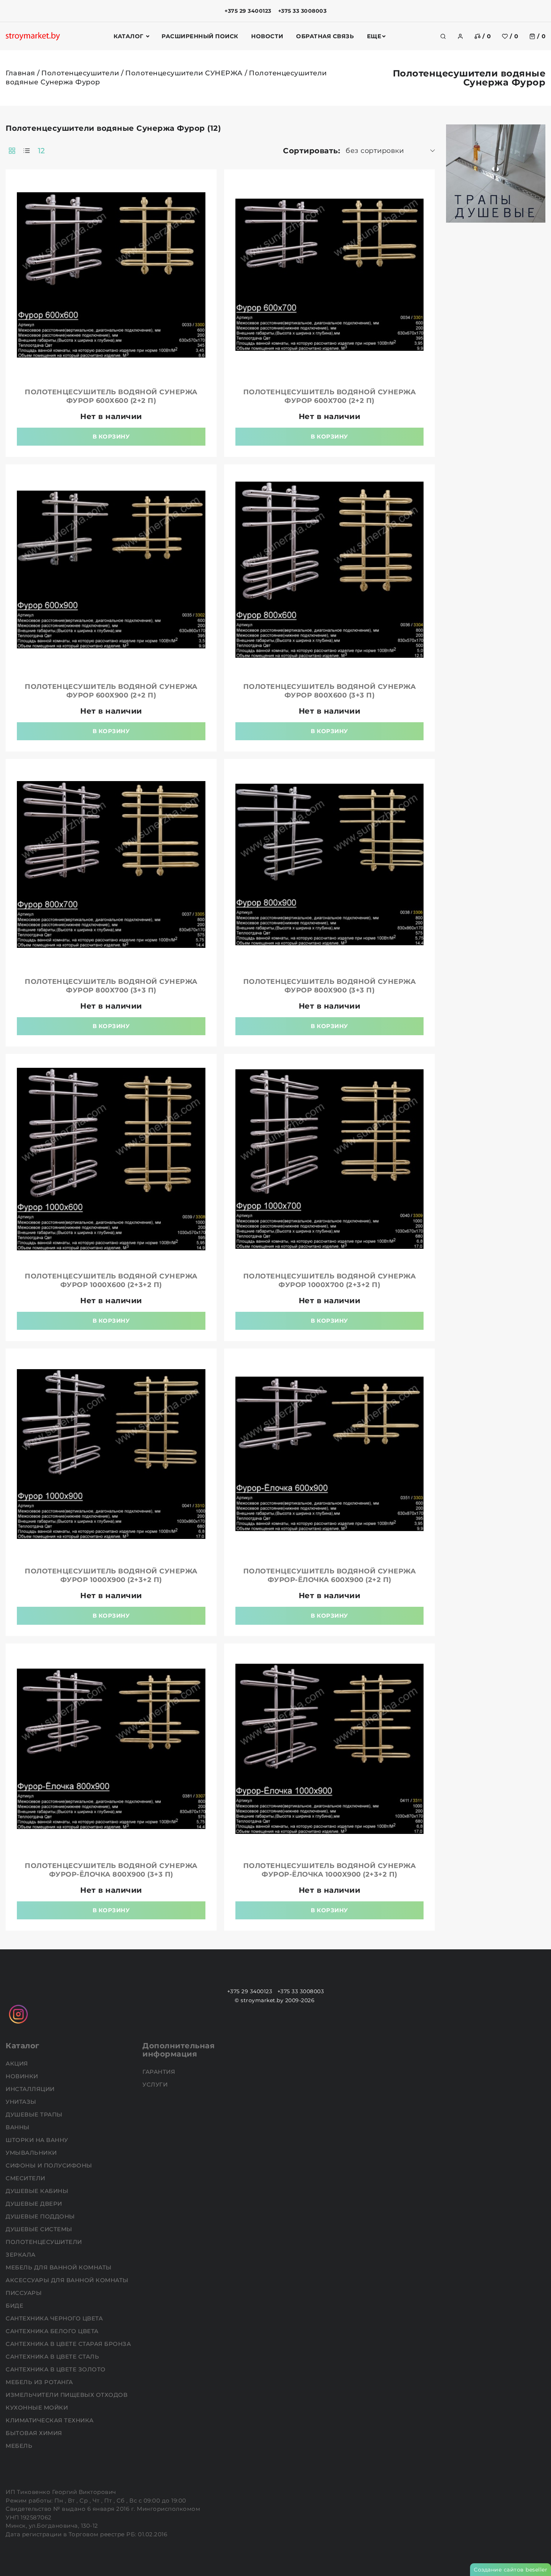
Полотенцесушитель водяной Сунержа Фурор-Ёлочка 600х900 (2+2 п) (330, 1575)
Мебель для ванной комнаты (59, 2267)
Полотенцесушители (80, 73)
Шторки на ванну (38, 2140)
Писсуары (25, 2293)
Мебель (20, 2446)
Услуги (156, 2084)
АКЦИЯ (18, 2063)
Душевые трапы (35, 2114)
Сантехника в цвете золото (56, 2369)
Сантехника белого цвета (53, 2331)
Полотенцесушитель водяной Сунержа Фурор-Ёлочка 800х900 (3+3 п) (111, 1870)
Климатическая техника (50, 2420)
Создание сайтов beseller (511, 2570)
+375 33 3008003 (302, 11)
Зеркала (21, 2255)
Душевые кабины (38, 2191)
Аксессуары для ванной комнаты (68, 2280)
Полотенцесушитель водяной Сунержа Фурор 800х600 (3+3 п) (330, 691)
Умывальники (32, 2153)
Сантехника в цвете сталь (53, 2357)
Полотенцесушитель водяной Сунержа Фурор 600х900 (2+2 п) (111, 691)
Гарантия (160, 2072)
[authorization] (460, 36)
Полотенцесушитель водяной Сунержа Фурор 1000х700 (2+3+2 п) (330, 1281)
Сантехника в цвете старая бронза (69, 2344)
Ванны (18, 2127)
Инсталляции (31, 2089)
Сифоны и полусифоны (50, 2165)
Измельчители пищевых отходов (67, 2395)
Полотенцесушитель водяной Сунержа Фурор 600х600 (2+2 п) (111, 396)
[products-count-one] (27, 151)
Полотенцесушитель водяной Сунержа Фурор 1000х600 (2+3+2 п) (111, 1281)
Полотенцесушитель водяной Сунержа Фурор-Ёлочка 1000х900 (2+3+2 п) (330, 1870)
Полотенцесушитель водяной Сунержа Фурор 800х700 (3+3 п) (111, 986)
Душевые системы (40, 2229)
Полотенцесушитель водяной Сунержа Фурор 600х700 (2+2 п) (330, 396)
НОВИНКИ (23, 2076)
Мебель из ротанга (40, 2382)
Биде (15, 2306)
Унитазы (22, 2102)
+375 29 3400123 (248, 11)
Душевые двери (35, 2204)
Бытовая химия (35, 2433)
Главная (20, 73)
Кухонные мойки (38, 2408)
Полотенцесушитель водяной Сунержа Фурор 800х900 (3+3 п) (330, 986)
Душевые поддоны (41, 2216)
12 (41, 151)
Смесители (26, 2178)
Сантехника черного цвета (55, 2318)
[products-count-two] (12, 151)
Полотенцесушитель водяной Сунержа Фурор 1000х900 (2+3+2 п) (111, 1575)
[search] (443, 36)
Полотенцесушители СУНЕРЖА (184, 73)
